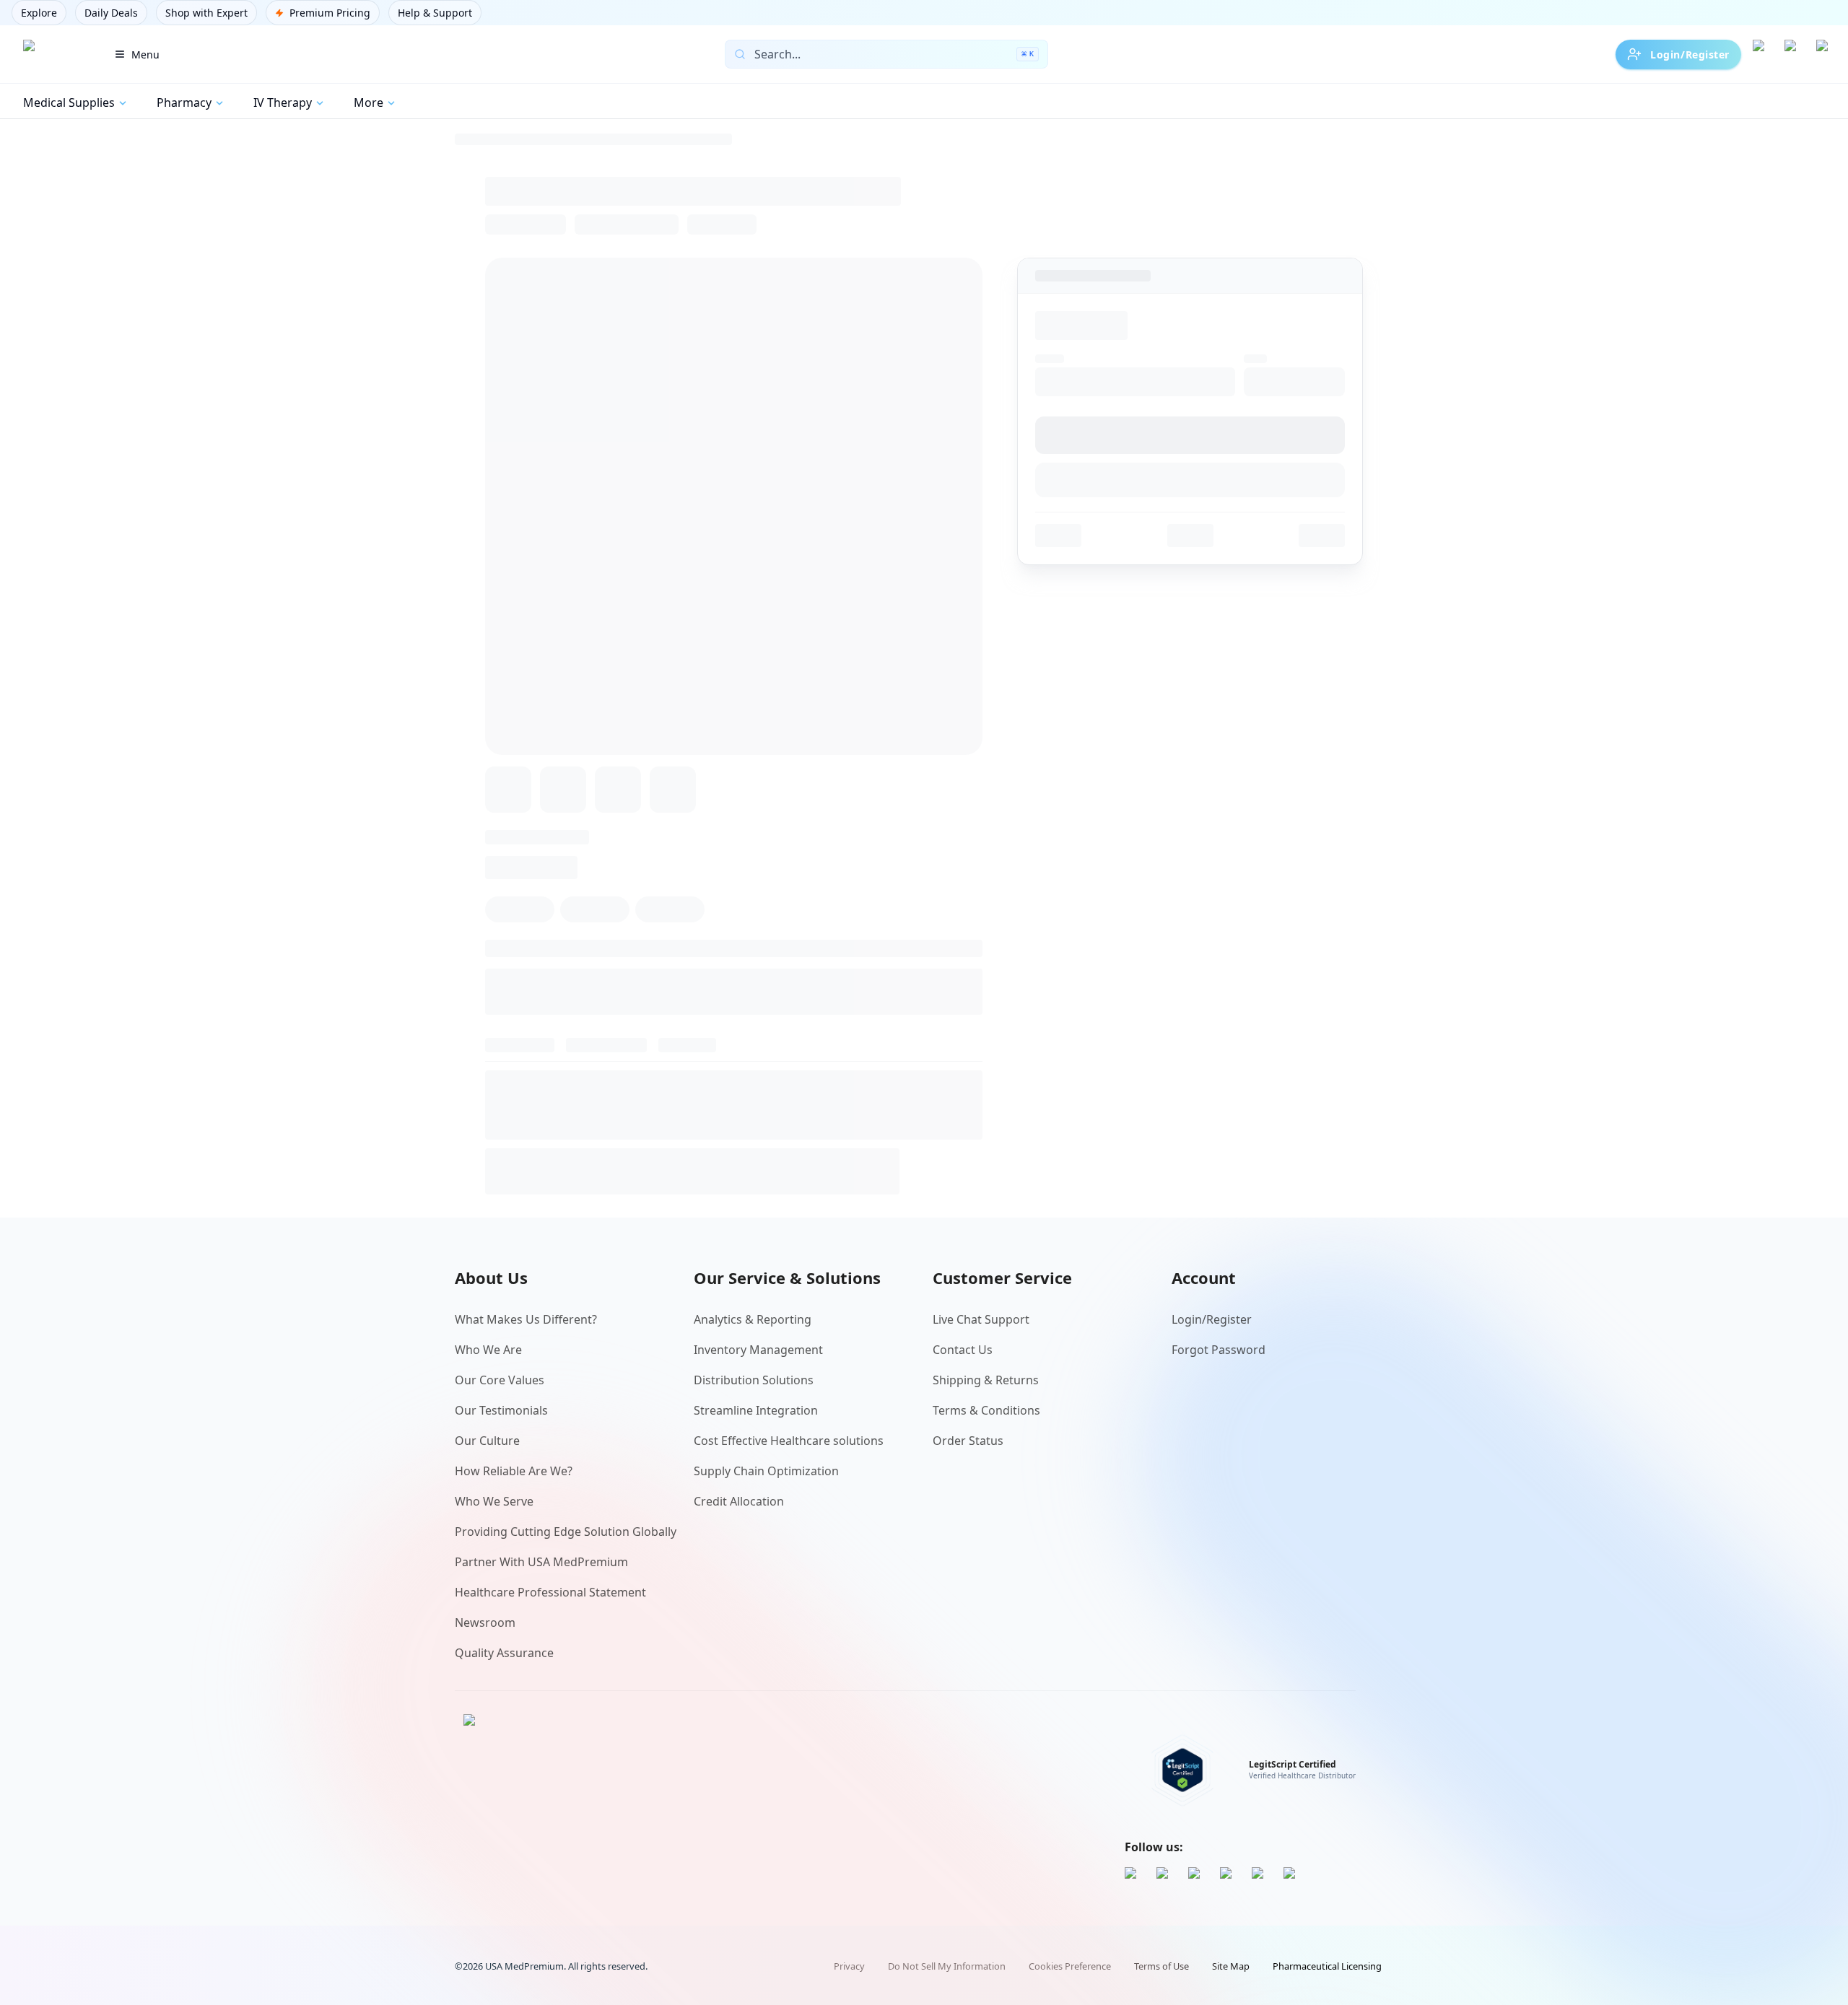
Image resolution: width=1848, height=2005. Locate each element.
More (369, 102)
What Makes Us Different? (526, 1319)
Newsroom (485, 1622)
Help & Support (435, 13)
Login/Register (1690, 54)
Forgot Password (1219, 1350)
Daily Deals (111, 13)
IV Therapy (283, 102)
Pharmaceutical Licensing (1327, 1966)
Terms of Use (1161, 1966)
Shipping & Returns (986, 1380)
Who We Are (488, 1350)
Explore (39, 13)
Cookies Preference (1070, 1966)
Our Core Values (500, 1380)
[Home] (53, 54)
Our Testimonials (501, 1410)
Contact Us (963, 1350)
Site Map (1231, 1966)
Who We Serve (494, 1501)
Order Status (968, 1441)
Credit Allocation (739, 1501)
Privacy (849, 1966)
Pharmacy (184, 102)
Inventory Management (758, 1350)
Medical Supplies (69, 102)
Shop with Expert (206, 13)
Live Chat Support (981, 1319)
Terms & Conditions (986, 1410)
